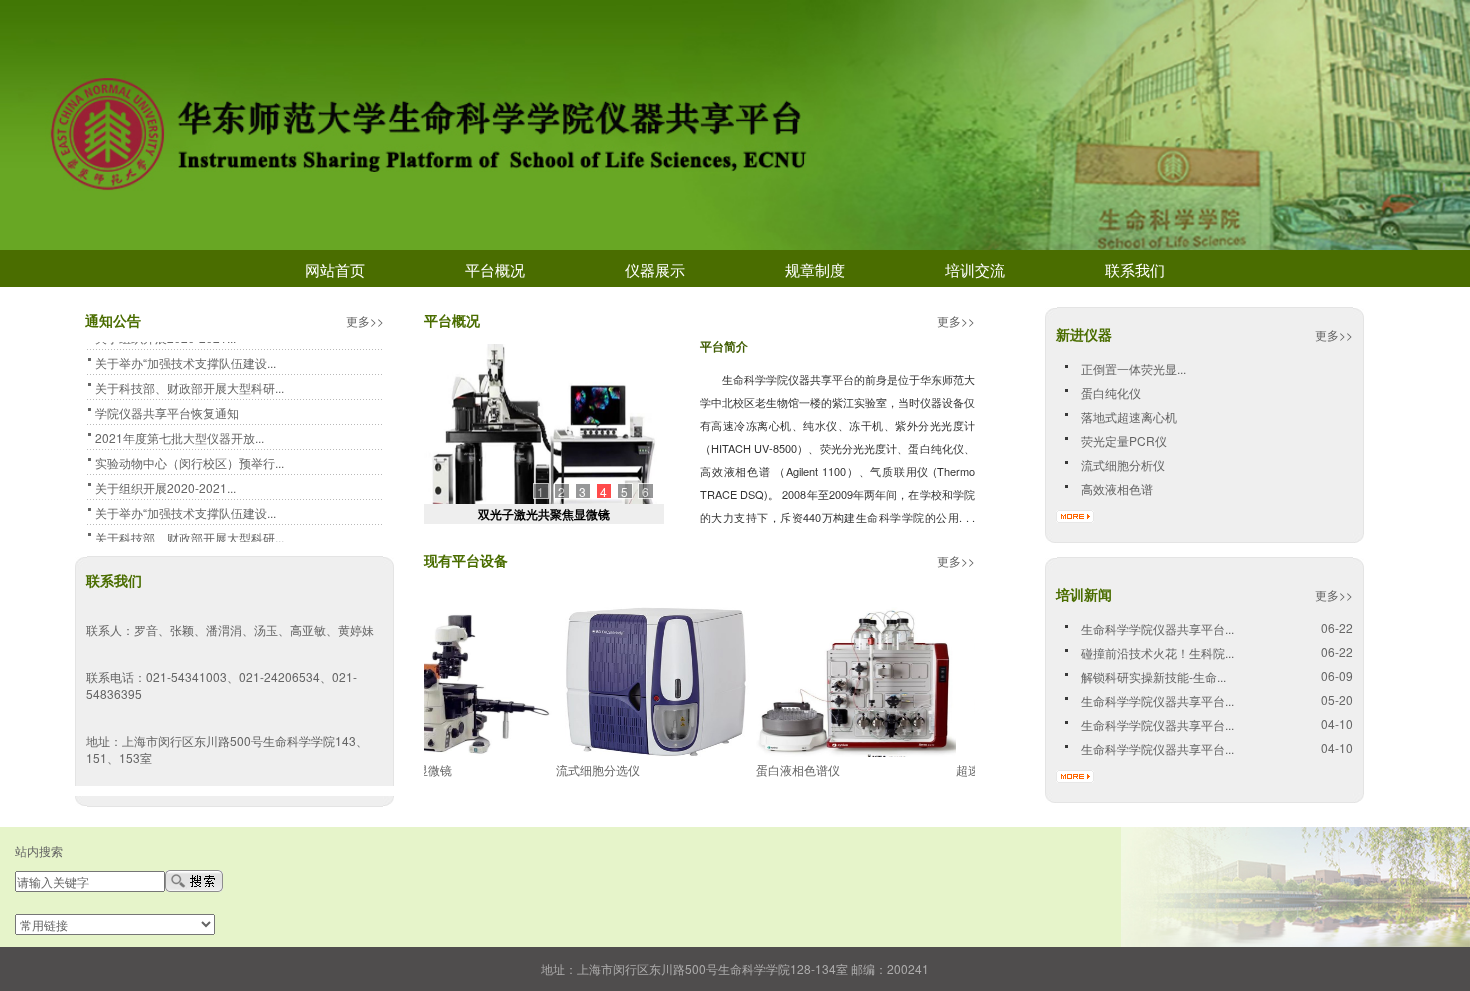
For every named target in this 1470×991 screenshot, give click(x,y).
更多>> (956, 320)
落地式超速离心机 (1129, 416)
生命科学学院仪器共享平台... (1157, 628)
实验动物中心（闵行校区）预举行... (189, 458)
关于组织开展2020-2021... (165, 483)
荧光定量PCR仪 (1124, 440)
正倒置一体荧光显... (1133, 368)
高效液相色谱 (1117, 488)
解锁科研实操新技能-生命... (1153, 676)
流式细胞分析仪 (1123, 464)
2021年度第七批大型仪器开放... (179, 433)
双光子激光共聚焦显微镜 (544, 514)
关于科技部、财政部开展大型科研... (189, 383)
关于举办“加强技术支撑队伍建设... (185, 358)
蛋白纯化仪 (1111, 392)
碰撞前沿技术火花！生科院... (1157, 652)
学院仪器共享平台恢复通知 (167, 408)
